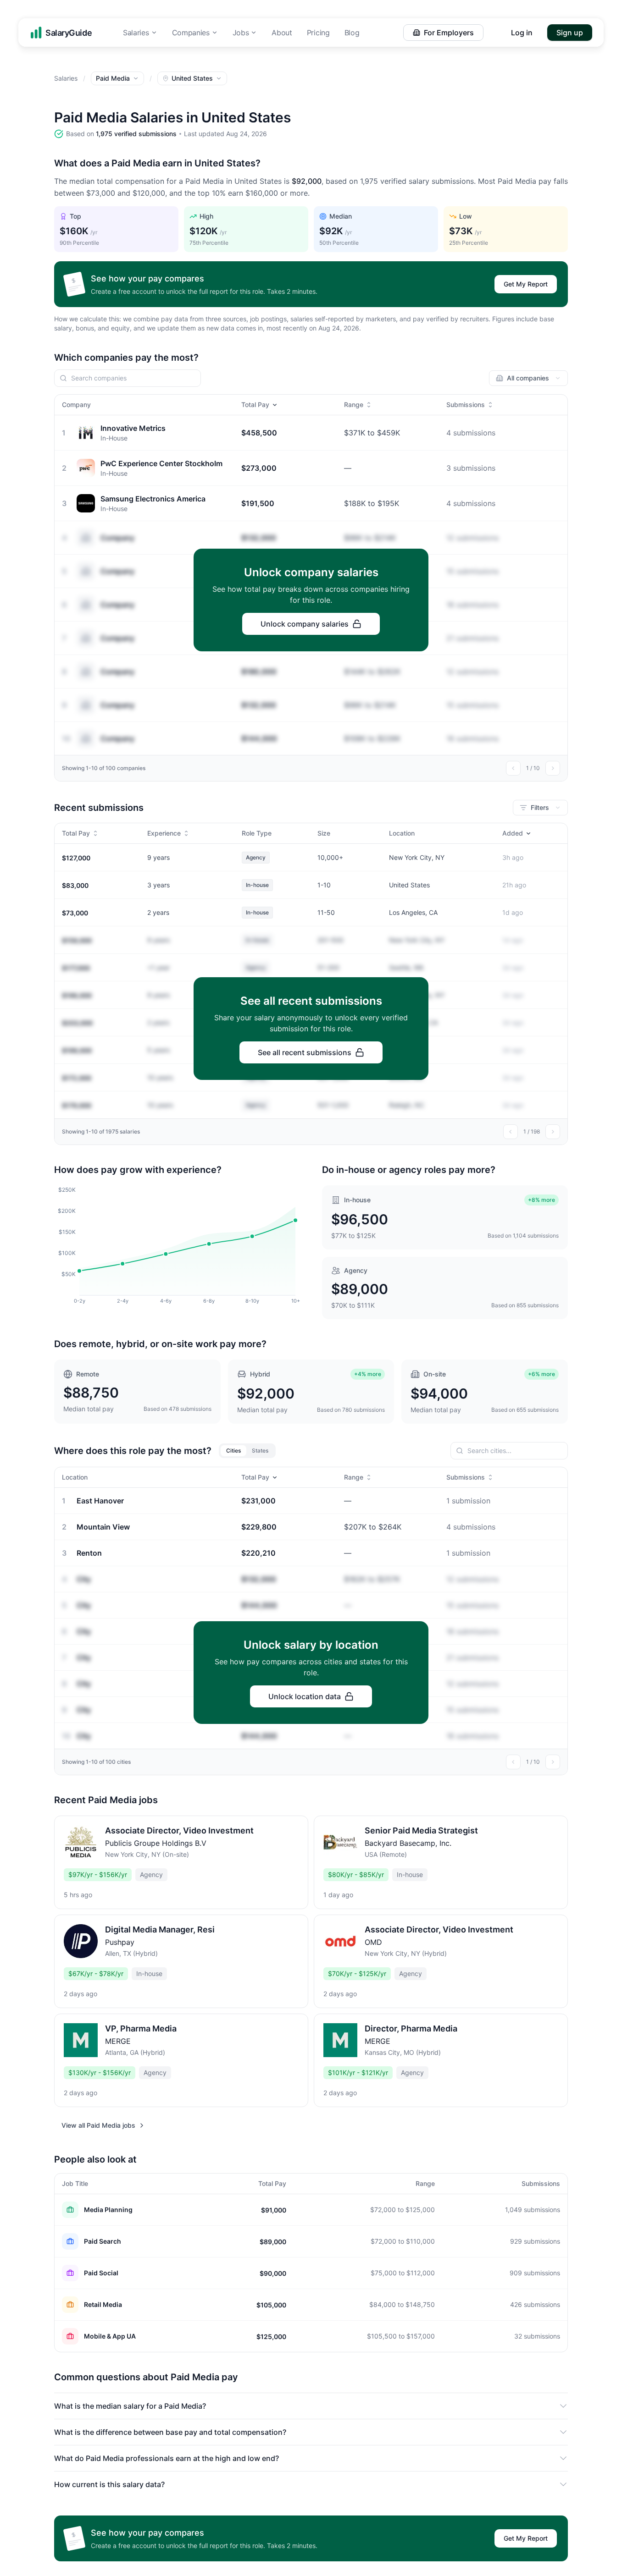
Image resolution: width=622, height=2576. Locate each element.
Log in (522, 33)
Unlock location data (305, 1696)
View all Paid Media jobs (98, 2125)
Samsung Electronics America (153, 499)
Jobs (241, 33)
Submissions (466, 405)
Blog (352, 33)
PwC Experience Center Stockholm (161, 463)
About (282, 33)
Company (117, 538)
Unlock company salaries (305, 624)
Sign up (570, 33)
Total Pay (255, 405)
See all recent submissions (305, 1052)
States (260, 1450)
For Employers (449, 33)
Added (513, 833)
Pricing (318, 33)
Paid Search (103, 2241)
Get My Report (526, 284)
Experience (164, 833)
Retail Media (103, 2304)
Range (354, 405)
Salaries (136, 33)
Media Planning (108, 2210)
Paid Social (101, 2273)
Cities (233, 1450)
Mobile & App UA (110, 2336)
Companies (191, 33)
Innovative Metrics (133, 428)
